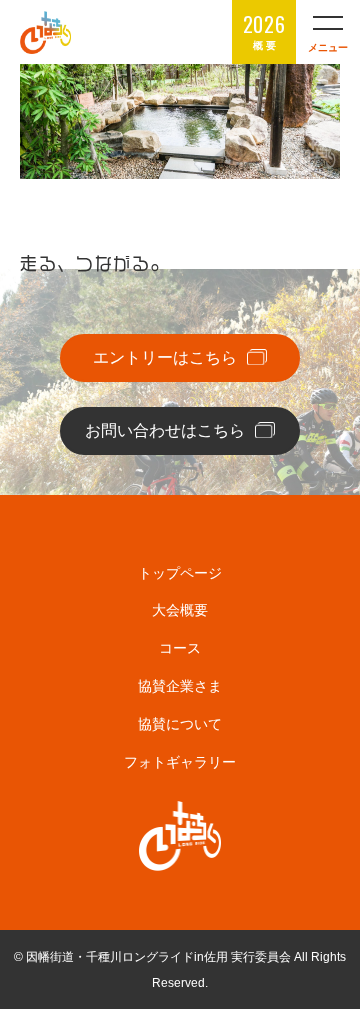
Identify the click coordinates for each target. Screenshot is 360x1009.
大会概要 (180, 610)
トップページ (180, 573)
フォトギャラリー (180, 762)
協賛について (180, 724)
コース (180, 648)
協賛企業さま (180, 686)
